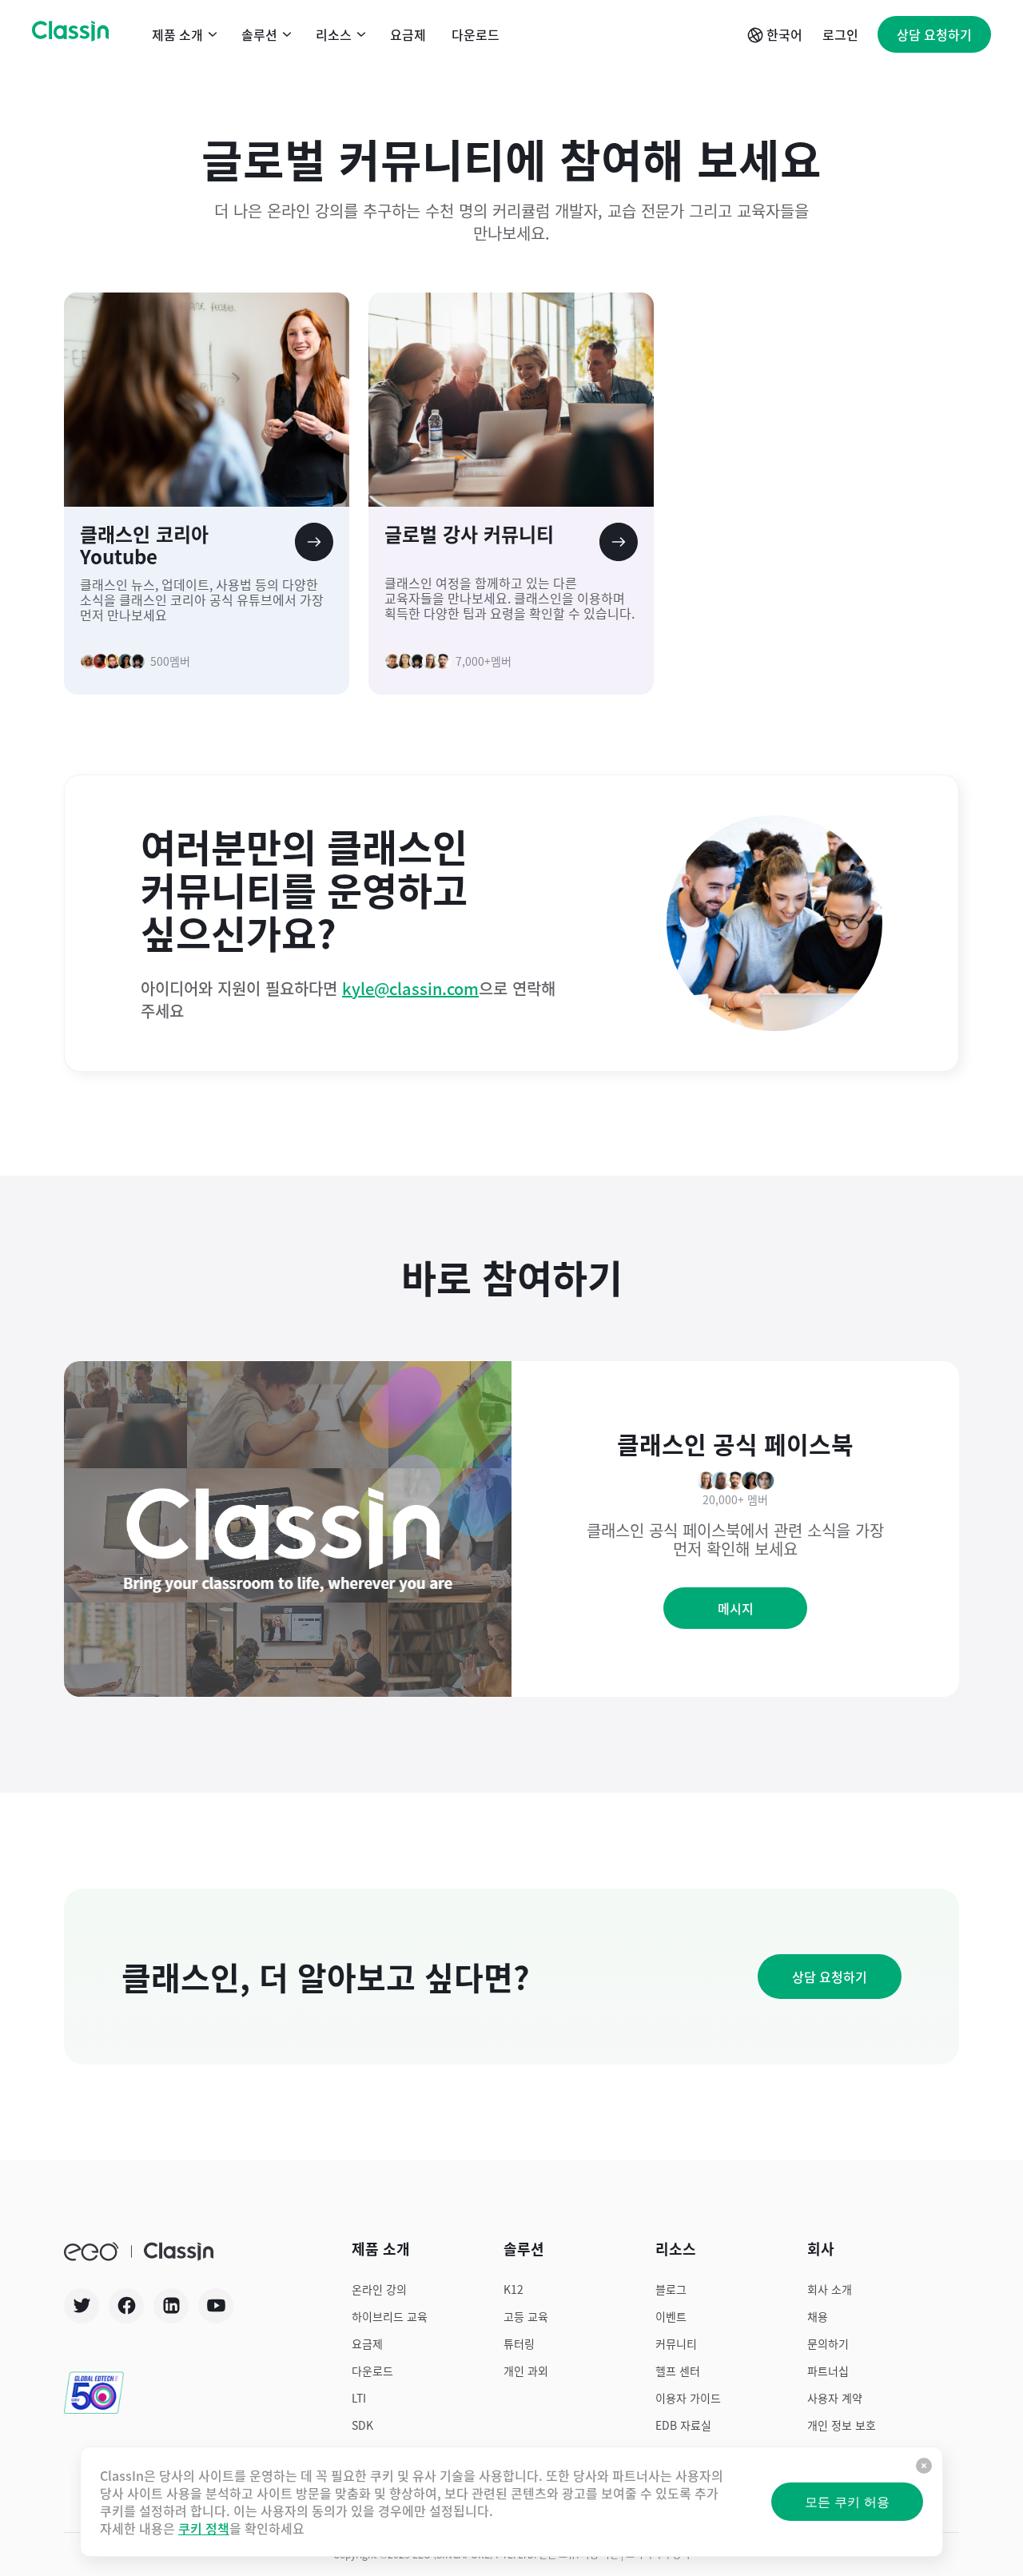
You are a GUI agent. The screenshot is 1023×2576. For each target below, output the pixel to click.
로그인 (840, 34)
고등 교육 (526, 2316)
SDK (362, 2425)
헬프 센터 (678, 2371)
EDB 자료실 (683, 2425)
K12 (513, 2289)
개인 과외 (526, 2371)
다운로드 (476, 34)
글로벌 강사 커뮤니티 (469, 535)
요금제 (408, 34)
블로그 (671, 2289)
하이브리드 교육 (390, 2316)
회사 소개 (830, 2289)
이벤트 (671, 2316)
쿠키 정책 (204, 2528)
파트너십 (828, 2371)
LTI (359, 2398)
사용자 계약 (835, 2398)
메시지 (736, 1608)
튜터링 (519, 2343)
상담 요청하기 (934, 34)
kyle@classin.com (410, 988)
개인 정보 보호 (842, 2425)
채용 (818, 2316)
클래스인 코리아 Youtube (144, 545)
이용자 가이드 (688, 2398)
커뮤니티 (676, 2343)
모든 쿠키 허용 (847, 2502)
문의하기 (828, 2343)
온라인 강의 (379, 2289)
